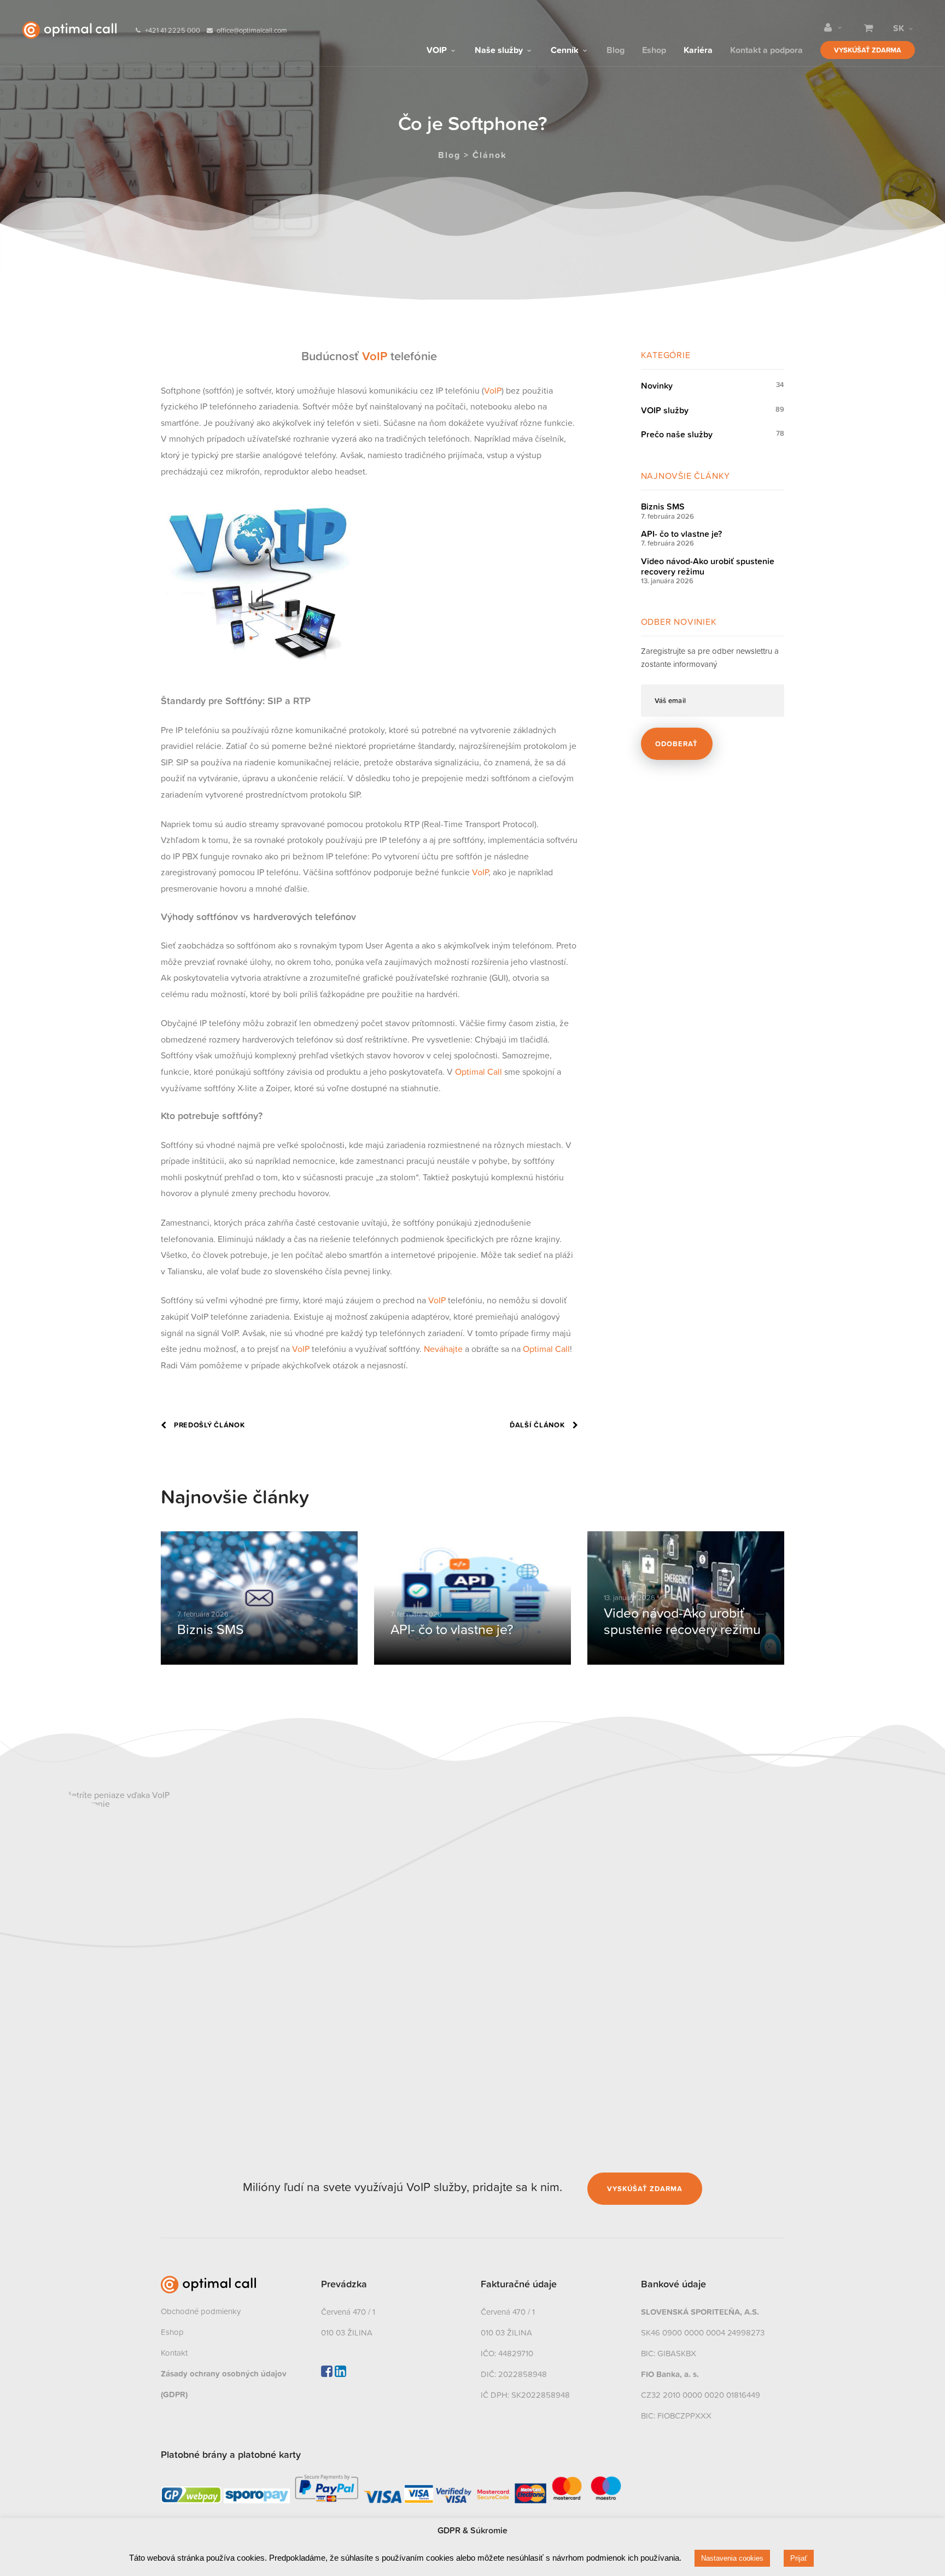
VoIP (375, 356)
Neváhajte (443, 1349)
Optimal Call (479, 1072)
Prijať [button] (799, 2558)
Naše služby (500, 49)
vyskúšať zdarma (645, 2189)
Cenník (566, 49)
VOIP (438, 49)
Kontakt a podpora (766, 49)
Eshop (654, 49)
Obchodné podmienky (201, 2311)
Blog (616, 49)
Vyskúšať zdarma (868, 50)
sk (899, 28)
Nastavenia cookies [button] (732, 2558)
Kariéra (698, 49)
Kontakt (174, 2353)
